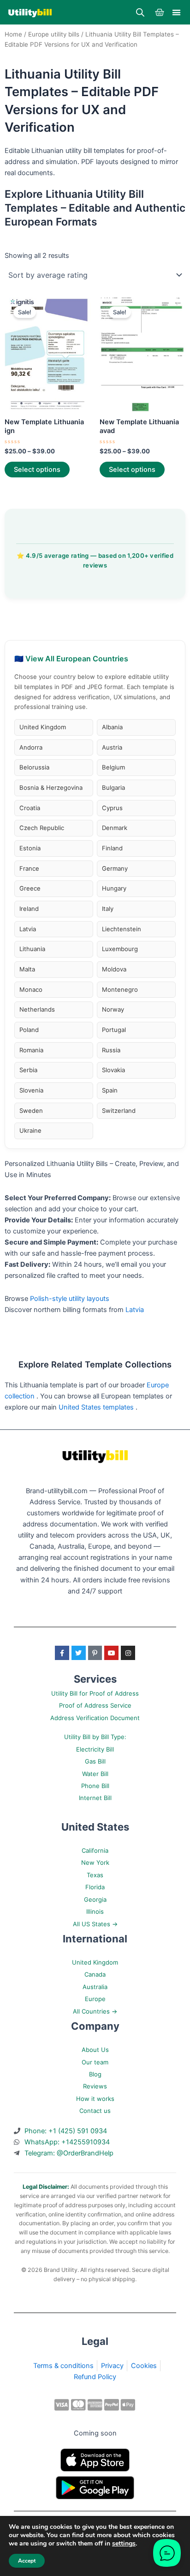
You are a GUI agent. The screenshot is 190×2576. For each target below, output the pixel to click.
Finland (112, 848)
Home (13, 34)
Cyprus (112, 808)
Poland (29, 1030)
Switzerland (119, 1111)
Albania (112, 727)
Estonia (30, 848)
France (29, 868)
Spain (110, 1090)
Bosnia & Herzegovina (51, 787)
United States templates (97, 1407)
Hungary (114, 888)
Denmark (115, 828)
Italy (108, 909)
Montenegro (120, 989)
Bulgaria (113, 787)
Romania (31, 1050)
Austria (112, 747)
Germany (115, 868)
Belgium (113, 767)
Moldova (114, 969)
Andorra (31, 747)
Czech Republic (42, 828)
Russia (111, 1050)
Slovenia (31, 1090)
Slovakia (113, 1070)
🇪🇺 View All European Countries (71, 659)
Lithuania (32, 949)
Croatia (30, 808)
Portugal (114, 1030)
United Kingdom (43, 727)
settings (124, 2544)
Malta (27, 969)
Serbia (28, 1070)
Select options (37, 470)
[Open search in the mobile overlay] (140, 12)
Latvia (28, 929)
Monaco (31, 989)
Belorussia (34, 767)
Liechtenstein (122, 929)
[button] (176, 12)
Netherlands (37, 1009)
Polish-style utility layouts (70, 1299)
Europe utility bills (54, 34)
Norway (113, 1009)
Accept (27, 2561)
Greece (30, 888)
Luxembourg (120, 949)
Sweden (31, 1111)
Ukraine (30, 1130)
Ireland (29, 909)
